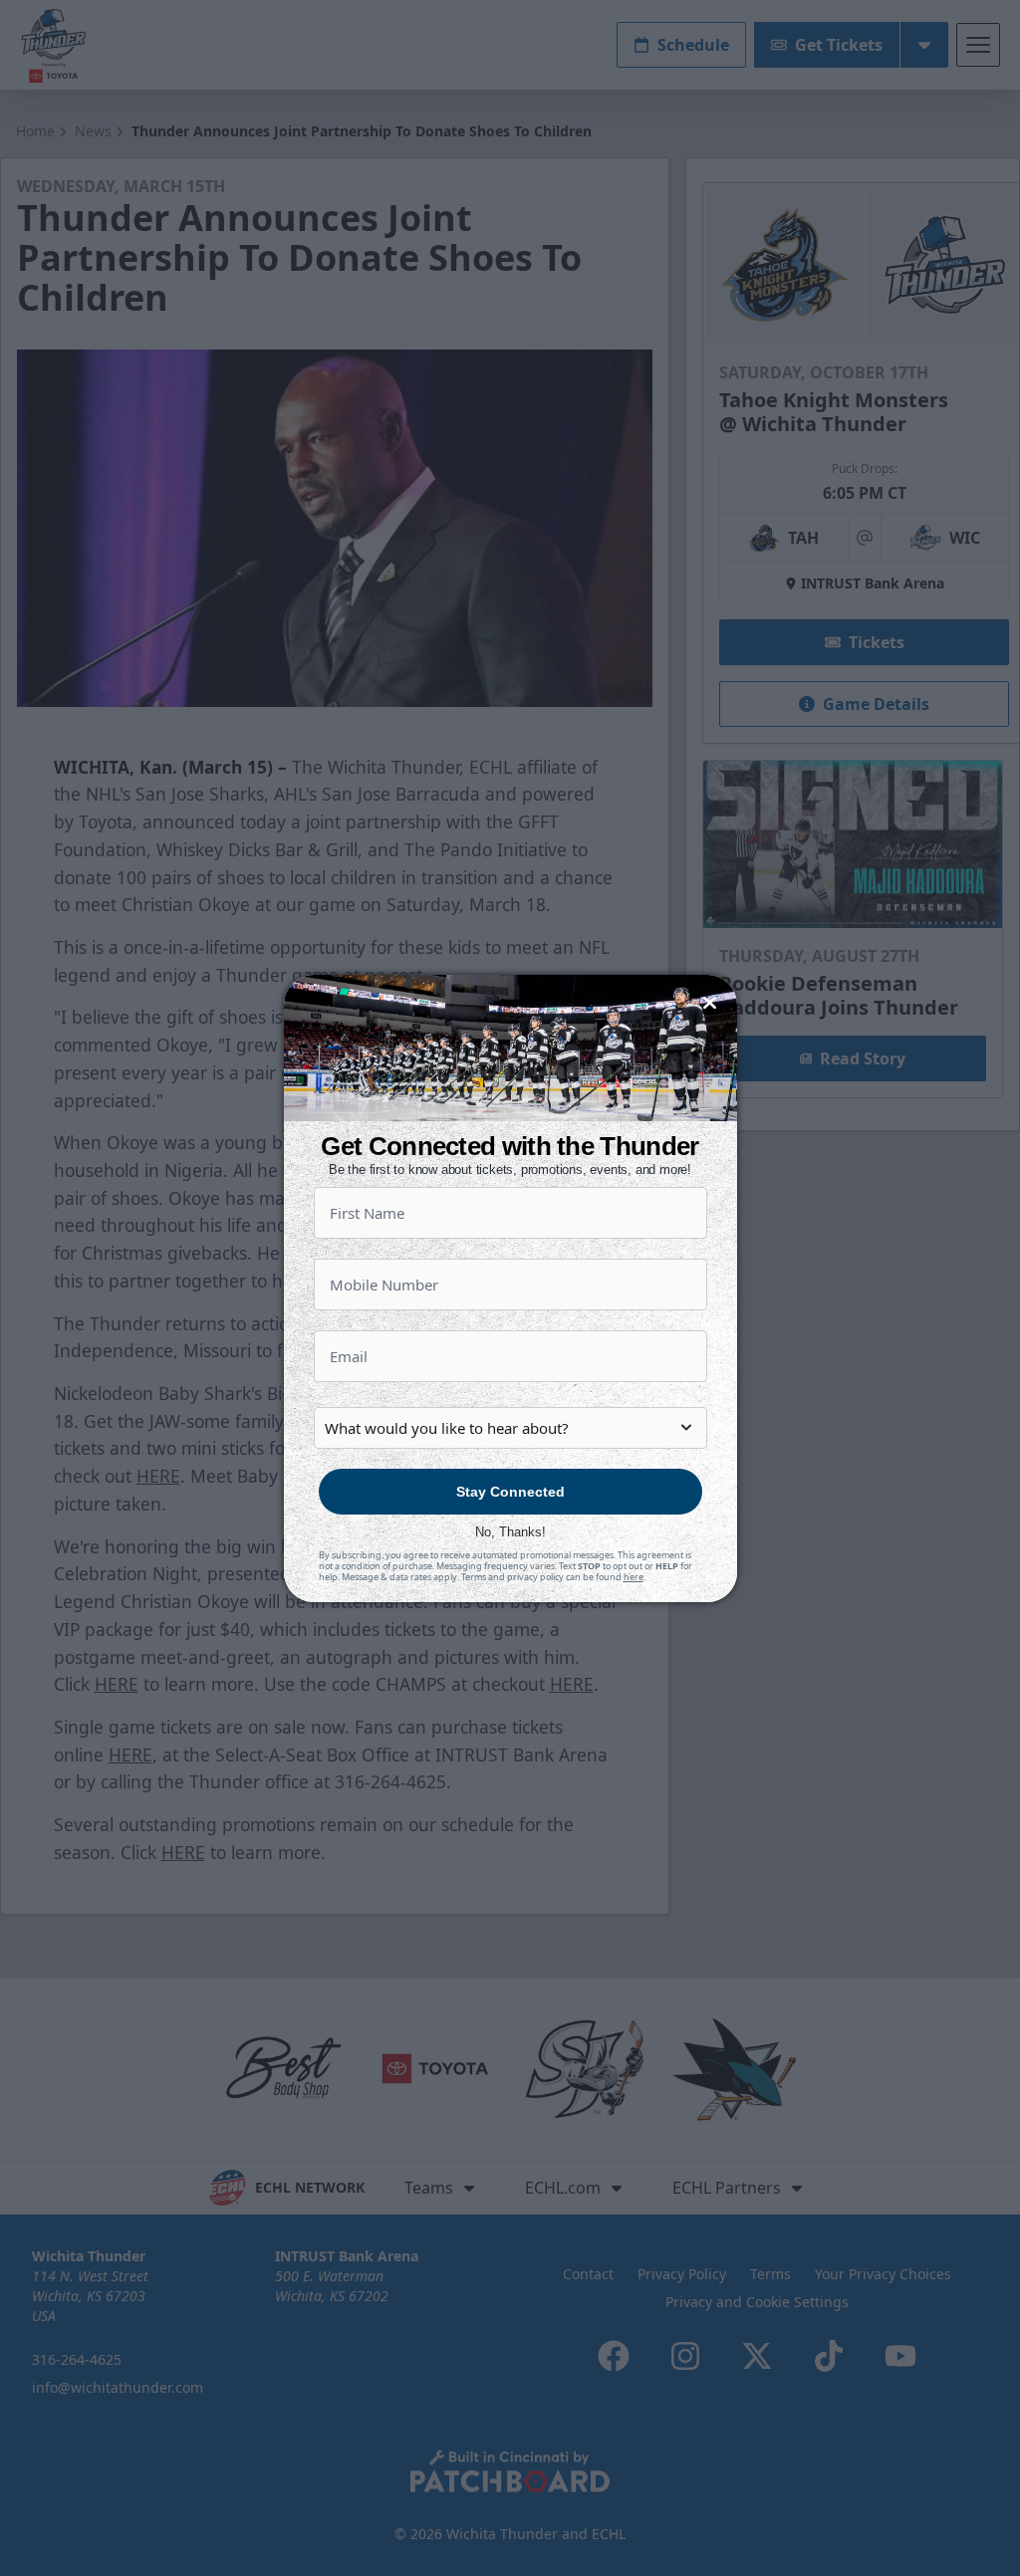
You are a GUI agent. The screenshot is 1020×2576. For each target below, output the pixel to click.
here (634, 1577)
